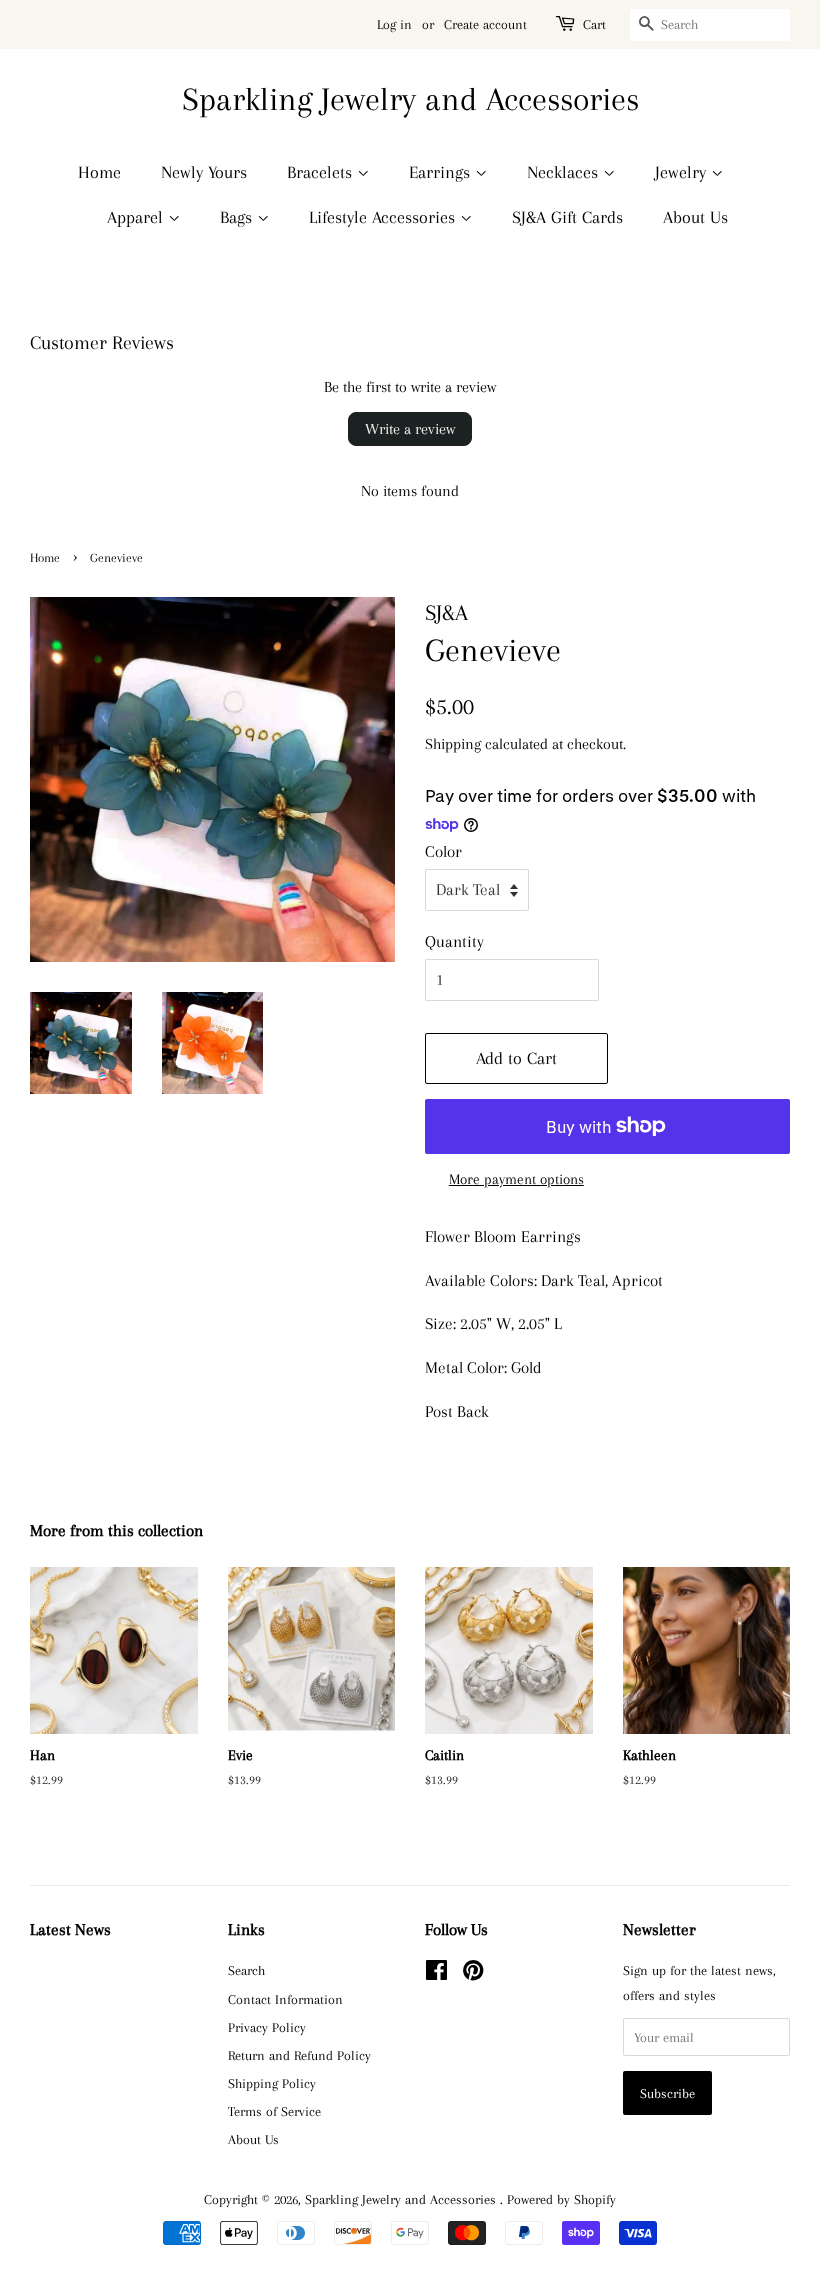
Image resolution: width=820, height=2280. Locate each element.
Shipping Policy (272, 2083)
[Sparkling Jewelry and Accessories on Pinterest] (473, 1974)
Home (99, 172)
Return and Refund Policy (299, 2055)
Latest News (70, 1929)
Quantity (454, 941)
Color (443, 851)
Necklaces (565, 172)
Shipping (453, 744)
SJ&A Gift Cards (567, 217)
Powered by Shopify (561, 2199)
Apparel (137, 217)
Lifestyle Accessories (384, 217)
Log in (394, 24)
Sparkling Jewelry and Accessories (410, 99)
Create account (485, 24)
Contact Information (285, 1999)
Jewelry (683, 172)
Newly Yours (204, 172)
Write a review (410, 429)
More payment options (516, 1179)
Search (246, 1970)
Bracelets (322, 172)
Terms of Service (274, 2111)
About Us (695, 217)
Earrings (442, 172)
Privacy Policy (267, 2027)
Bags (238, 217)
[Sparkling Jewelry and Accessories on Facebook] (436, 1974)
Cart (594, 24)
